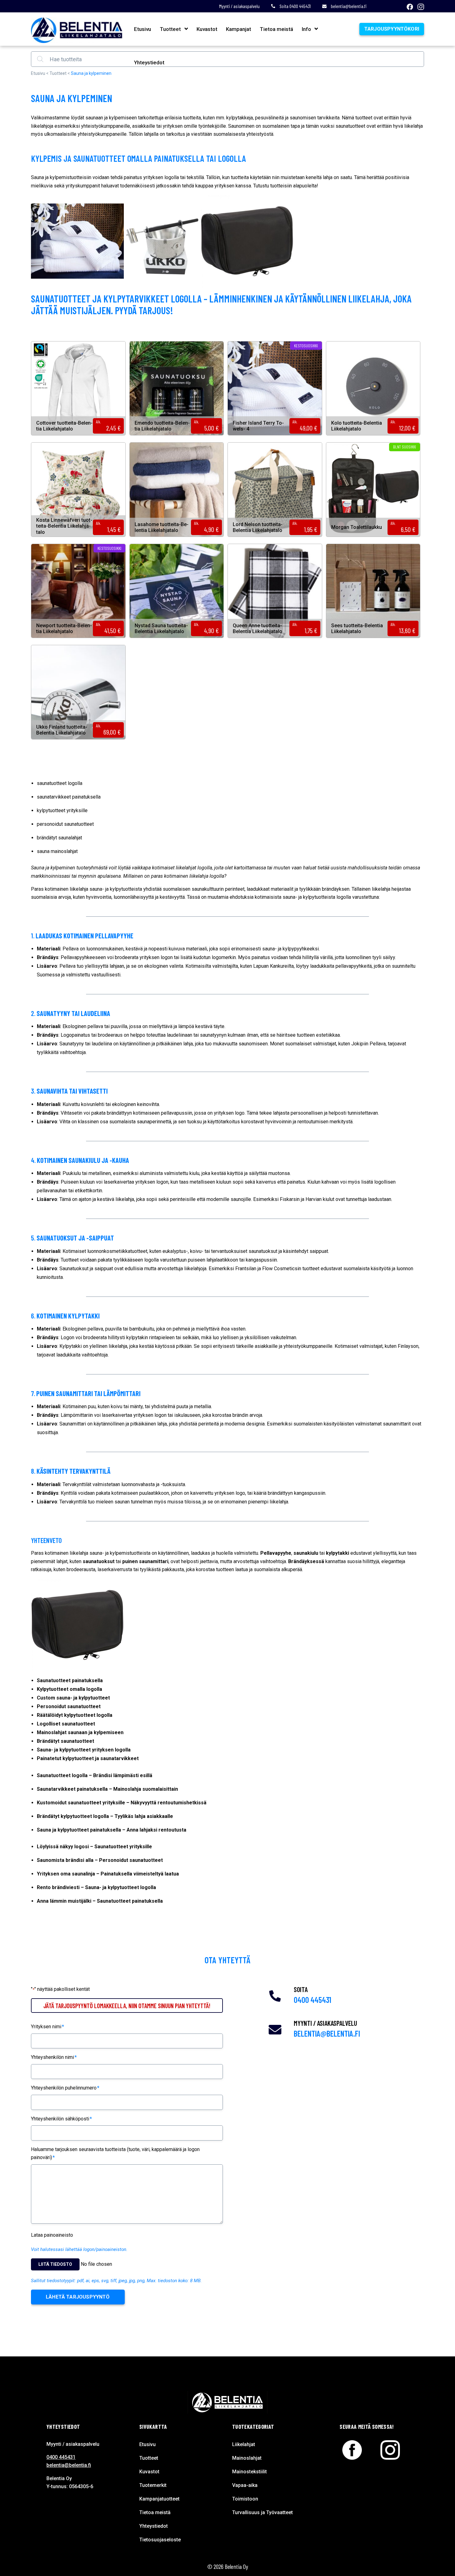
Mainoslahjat (247, 2458)
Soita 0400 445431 (295, 6)
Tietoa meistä (276, 29)
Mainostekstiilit (249, 2472)
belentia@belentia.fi (349, 6)
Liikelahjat (244, 2444)
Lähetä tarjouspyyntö (78, 2297)
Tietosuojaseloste (160, 2540)
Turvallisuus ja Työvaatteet (262, 2512)
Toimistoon (245, 2499)
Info (306, 29)
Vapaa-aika (245, 2485)
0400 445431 (312, 2000)
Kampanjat (238, 29)
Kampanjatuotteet (159, 2499)
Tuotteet (170, 29)
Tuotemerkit (153, 2485)
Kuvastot (207, 29)
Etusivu (143, 29)
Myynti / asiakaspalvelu (239, 6)
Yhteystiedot (149, 62)
